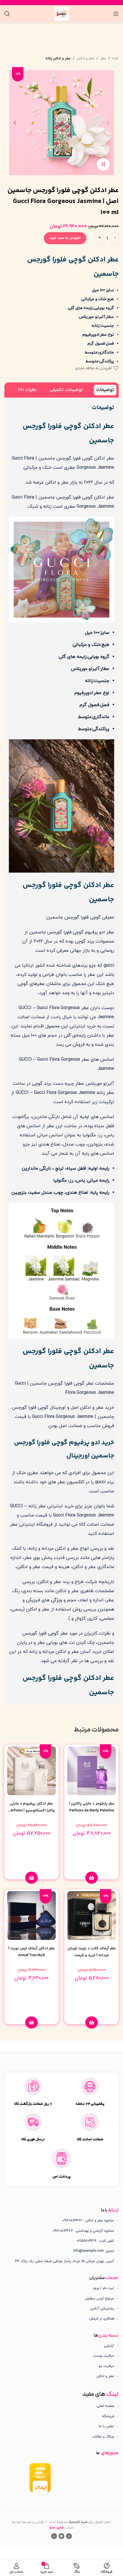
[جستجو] (7, 14)
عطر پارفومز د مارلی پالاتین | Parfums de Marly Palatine (92, 1807)
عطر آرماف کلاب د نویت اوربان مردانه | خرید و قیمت (92, 1952)
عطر (103, 58)
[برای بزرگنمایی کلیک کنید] (103, 164)
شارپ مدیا (57, 2528)
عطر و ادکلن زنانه (58, 58)
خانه (115, 58)
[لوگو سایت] (62, 13)
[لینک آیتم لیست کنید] (61, 2288)
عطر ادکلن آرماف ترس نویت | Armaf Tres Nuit (32, 1952)
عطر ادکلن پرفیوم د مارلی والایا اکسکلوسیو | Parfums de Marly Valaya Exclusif (31, 1811)
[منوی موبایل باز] (116, 14)
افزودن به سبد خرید (65, 238)
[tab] (105, 390)
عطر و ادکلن (86, 58)
